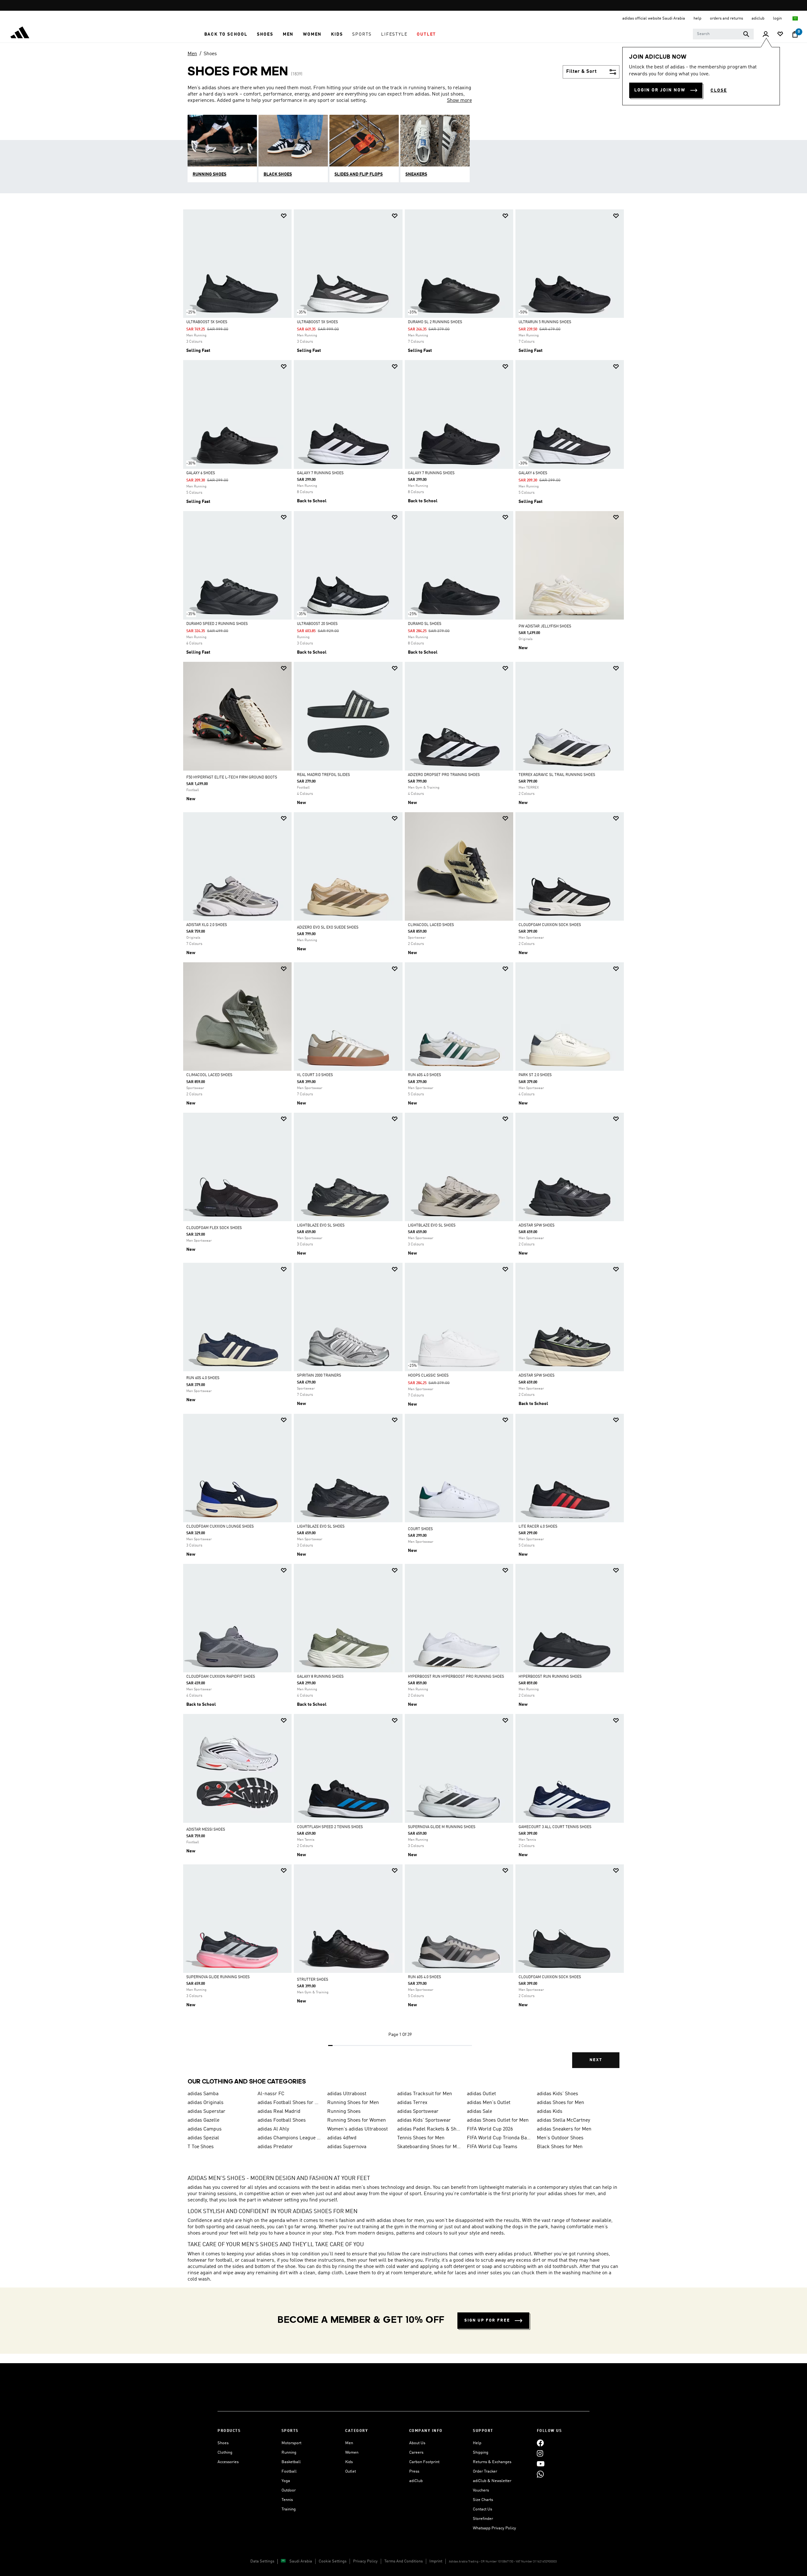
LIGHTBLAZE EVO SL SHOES (321, 1226)
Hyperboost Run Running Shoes (550, 1677)
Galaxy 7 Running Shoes (320, 473)
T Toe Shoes (201, 2147)
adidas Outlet (481, 2094)
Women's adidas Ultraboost (357, 2129)
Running (289, 2453)
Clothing (225, 2453)
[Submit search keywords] (746, 34)
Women (352, 2453)
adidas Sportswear (418, 2112)
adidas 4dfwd (342, 2138)
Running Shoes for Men (353, 2103)
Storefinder (483, 2519)
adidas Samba (203, 2094)
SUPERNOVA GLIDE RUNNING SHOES (218, 1977)
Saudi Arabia (301, 2561)
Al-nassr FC (271, 2094)
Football (289, 2471)
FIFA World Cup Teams (492, 2147)
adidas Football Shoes (282, 2120)
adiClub (416, 2481)
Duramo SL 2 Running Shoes (435, 322)
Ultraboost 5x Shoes (207, 322)
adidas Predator (275, 2147)
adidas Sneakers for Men (564, 2129)
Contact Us (482, 2509)
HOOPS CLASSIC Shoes (428, 1376)
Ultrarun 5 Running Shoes (545, 322)
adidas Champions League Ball (290, 2138)
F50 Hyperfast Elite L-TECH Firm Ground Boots (232, 778)
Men (192, 54)
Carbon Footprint (424, 2462)
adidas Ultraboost (347, 2094)
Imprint (436, 2561)
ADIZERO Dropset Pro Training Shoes (444, 775)
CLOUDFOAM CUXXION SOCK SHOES (550, 925)
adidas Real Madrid (279, 2112)
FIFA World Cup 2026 (490, 2129)
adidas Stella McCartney (563, 2120)
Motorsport (291, 2443)
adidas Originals (206, 2103)
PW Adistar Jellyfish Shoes (545, 627)
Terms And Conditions (403, 2561)
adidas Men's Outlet (489, 2103)
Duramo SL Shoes (425, 624)
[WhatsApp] (540, 2474)
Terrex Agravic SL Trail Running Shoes (557, 775)
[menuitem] (226, 34)
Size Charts (483, 2500)
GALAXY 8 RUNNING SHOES (320, 1677)
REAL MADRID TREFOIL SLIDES (323, 775)
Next (596, 2060)
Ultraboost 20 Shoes (317, 624)
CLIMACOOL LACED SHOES (431, 925)
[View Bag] (795, 34)
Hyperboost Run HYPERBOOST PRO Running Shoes (456, 1677)
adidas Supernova (347, 2147)
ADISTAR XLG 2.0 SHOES (207, 925)
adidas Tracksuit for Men (425, 2094)
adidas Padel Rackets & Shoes (430, 2129)
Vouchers (481, 2490)
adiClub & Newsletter (492, 2481)
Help (477, 2443)
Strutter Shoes (313, 1980)
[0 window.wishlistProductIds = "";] (780, 35)
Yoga (286, 2481)
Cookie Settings (333, 2561)
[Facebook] (540, 2443)
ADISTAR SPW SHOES (537, 1226)
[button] (226, 34)
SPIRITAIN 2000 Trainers (319, 1376)
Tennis (287, 2500)
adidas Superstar (206, 2112)
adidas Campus (205, 2129)
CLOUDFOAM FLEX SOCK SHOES (214, 1228)
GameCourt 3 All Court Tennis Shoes (555, 1827)
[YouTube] (541, 2464)
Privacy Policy (365, 2561)
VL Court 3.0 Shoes (315, 1075)
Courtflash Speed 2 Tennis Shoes (330, 1827)
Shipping (481, 2453)
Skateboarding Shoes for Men (430, 2147)
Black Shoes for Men (560, 2147)
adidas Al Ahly (273, 2129)
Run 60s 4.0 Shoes (424, 1075)
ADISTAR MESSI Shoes (206, 1830)
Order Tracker (485, 2471)
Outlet (351, 2471)
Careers (416, 2453)
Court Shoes (420, 1529)
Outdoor (289, 2490)
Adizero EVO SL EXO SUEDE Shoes (328, 928)
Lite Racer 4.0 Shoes (538, 1527)
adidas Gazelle (203, 2120)
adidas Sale (479, 2112)
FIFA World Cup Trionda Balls (499, 2138)
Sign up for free (487, 2320)
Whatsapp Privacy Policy (494, 2528)
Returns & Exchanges (492, 2462)
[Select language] (795, 18)
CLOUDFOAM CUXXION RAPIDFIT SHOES (221, 1677)
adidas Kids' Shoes (557, 2094)
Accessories (228, 2462)
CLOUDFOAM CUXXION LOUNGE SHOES (220, 1527)
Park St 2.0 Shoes (535, 1075)
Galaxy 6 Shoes (201, 473)
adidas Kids (550, 2112)
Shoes (210, 54)
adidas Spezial (203, 2138)
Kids (349, 2462)
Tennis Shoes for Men (421, 2138)
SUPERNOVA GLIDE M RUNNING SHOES (442, 1827)
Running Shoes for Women (357, 2120)
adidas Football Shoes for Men (290, 2103)
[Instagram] (540, 2454)
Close (719, 90)
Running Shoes (344, 2112)
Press (414, 2471)
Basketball (291, 2462)
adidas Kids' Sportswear (424, 2120)
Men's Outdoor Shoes (560, 2138)
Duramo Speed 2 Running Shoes (217, 624)
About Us (417, 2443)
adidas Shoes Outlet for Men (498, 2120)
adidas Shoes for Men (560, 2103)
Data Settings (262, 2561)
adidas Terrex (412, 2103)
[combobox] (723, 34)
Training (289, 2509)
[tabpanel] (403, 1144)
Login (778, 18)
